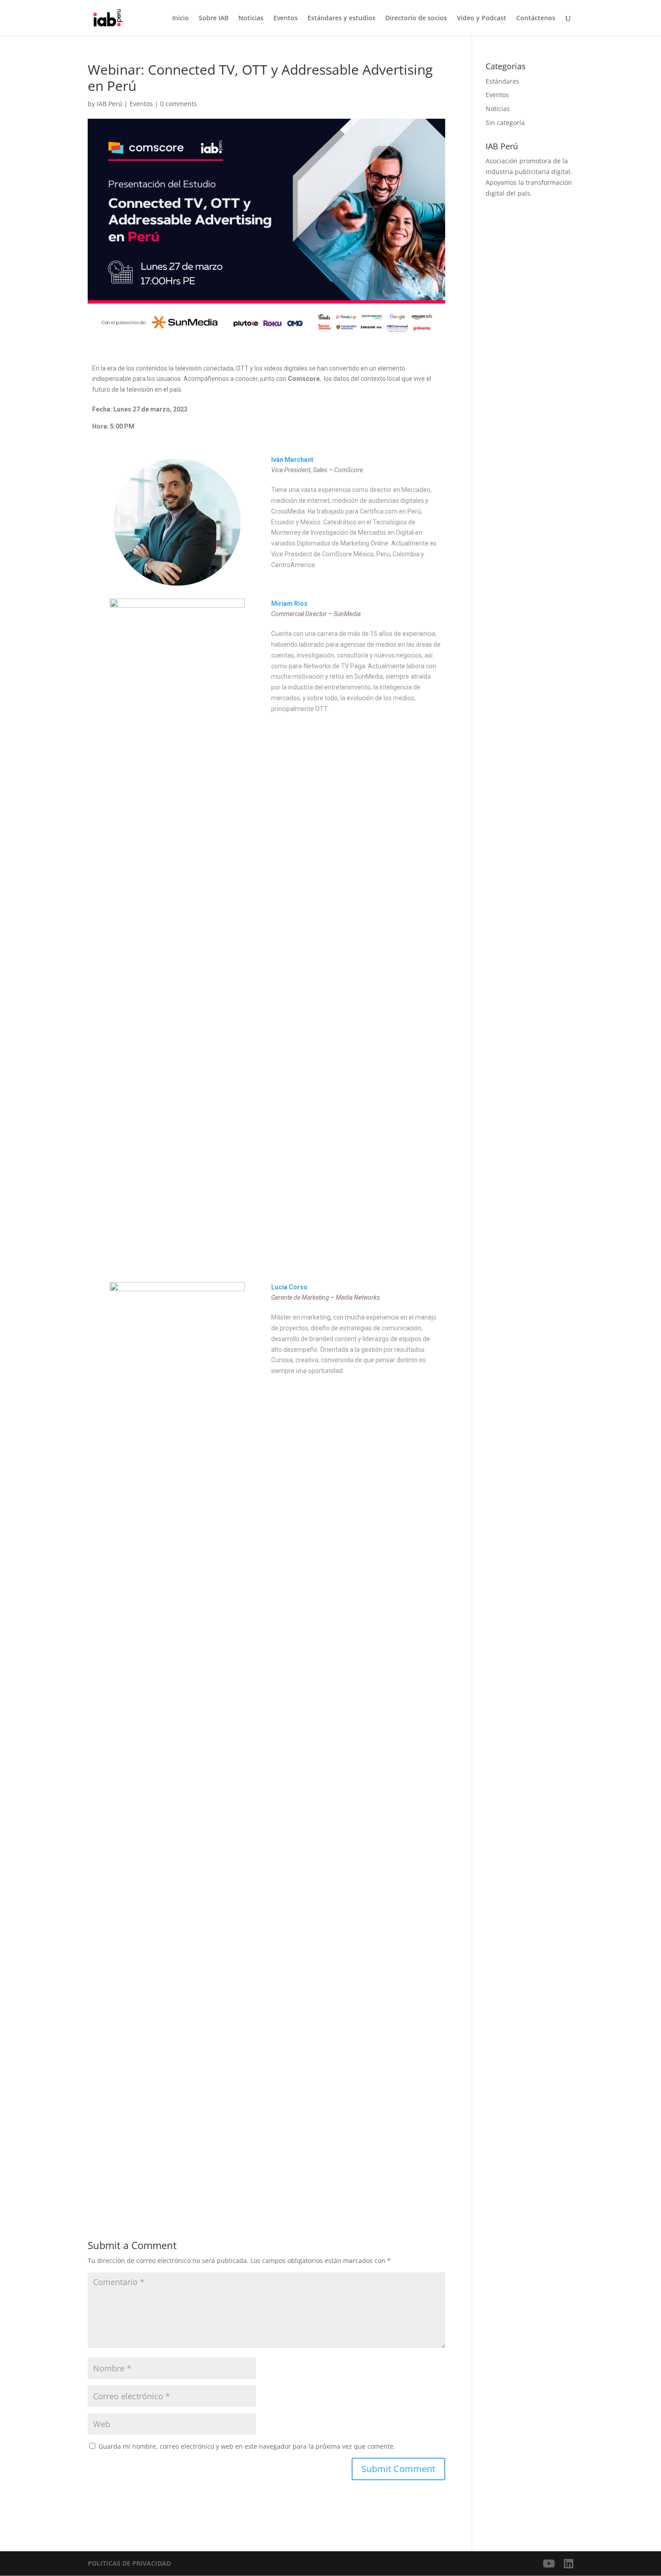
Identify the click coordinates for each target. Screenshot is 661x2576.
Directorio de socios (416, 18)
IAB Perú (109, 104)
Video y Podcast (482, 18)
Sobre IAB (214, 18)
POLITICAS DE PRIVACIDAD (129, 2563)
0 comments (179, 104)
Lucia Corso (289, 1287)
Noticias (251, 18)
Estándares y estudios (342, 18)
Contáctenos (536, 18)
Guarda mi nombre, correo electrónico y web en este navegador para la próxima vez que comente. (247, 2446)
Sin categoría (505, 123)
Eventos (286, 18)
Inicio (181, 18)
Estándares (502, 81)
